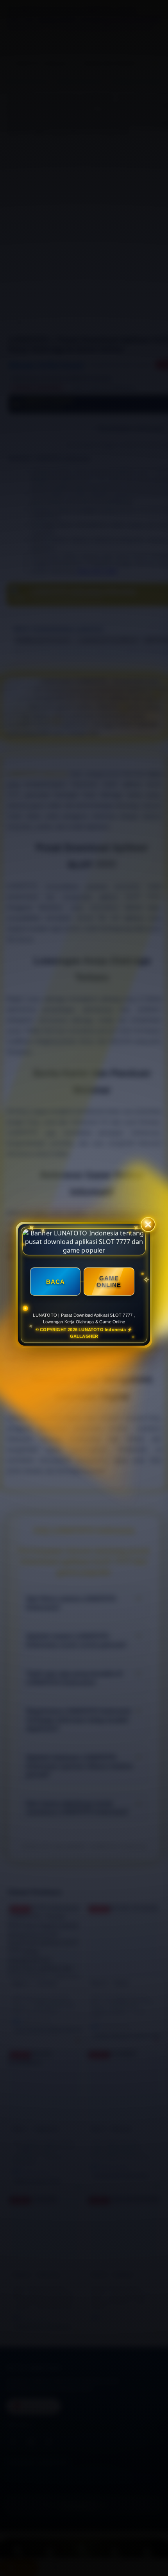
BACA (55, 1283)
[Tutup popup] (148, 1226)
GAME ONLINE (109, 1284)
